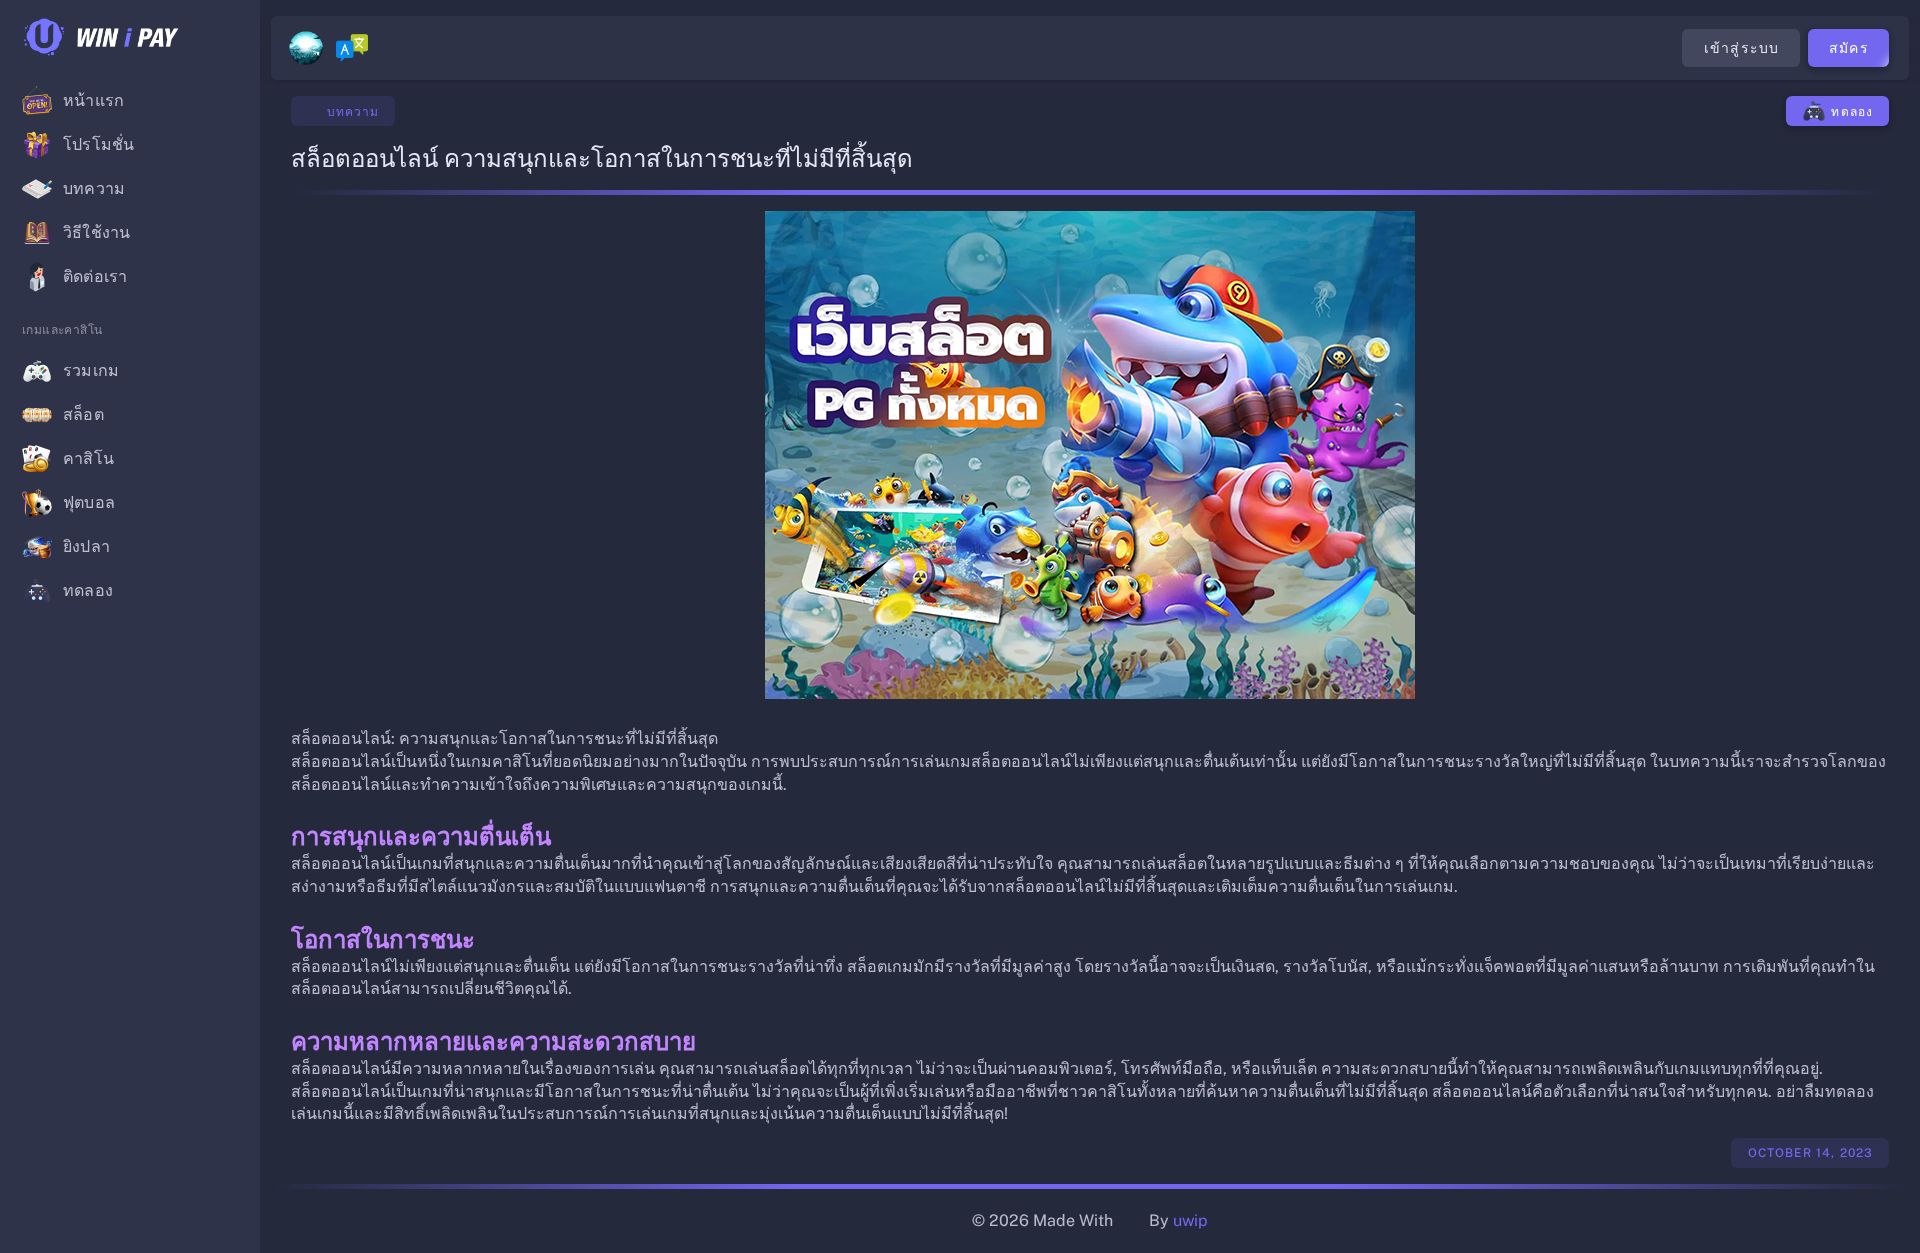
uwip (1190, 1220)
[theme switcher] (306, 48)
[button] (228, 37)
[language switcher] (352, 48)
